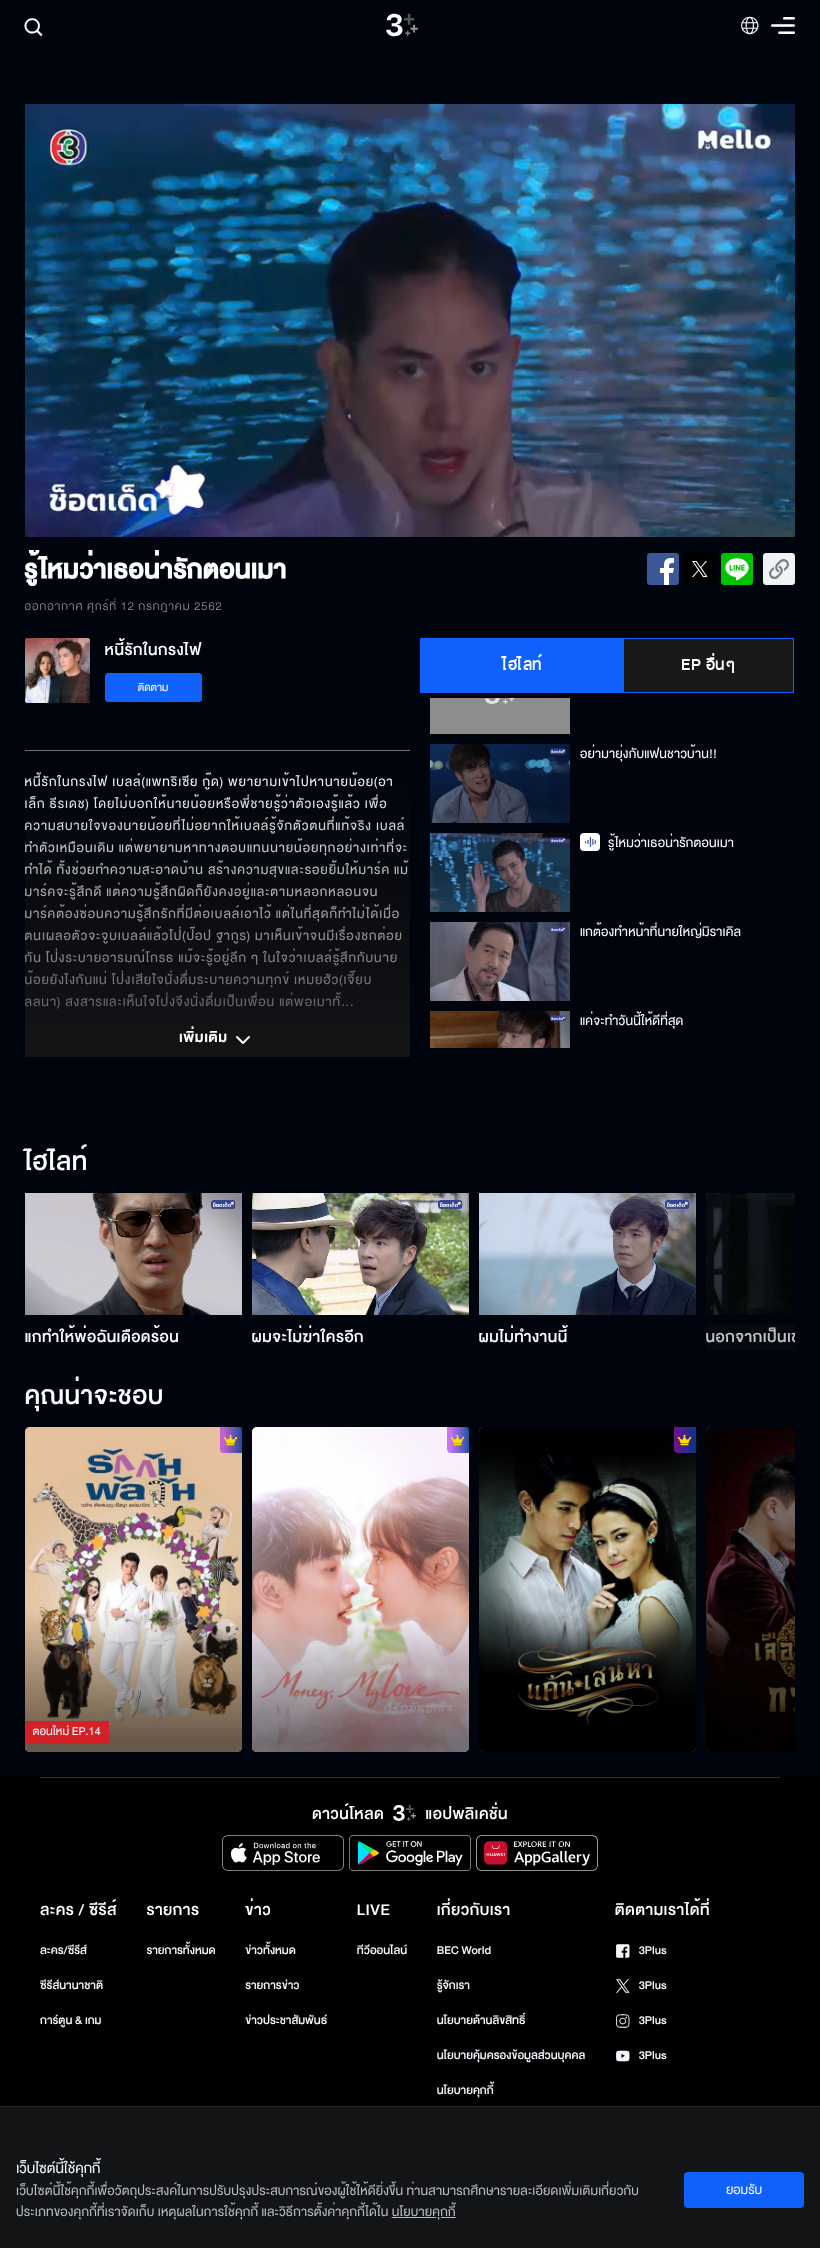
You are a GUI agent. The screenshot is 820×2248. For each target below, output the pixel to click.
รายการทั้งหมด (180, 1950)
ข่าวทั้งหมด (270, 1950)
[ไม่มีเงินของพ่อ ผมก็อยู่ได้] (360, 1590)
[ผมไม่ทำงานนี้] (587, 1254)
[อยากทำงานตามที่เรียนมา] (133, 1590)
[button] (179, 321)
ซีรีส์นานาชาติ (71, 1985)
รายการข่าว (272, 1985)
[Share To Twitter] (700, 569)
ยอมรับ (744, 2190)
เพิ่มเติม (205, 1039)
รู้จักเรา (453, 1985)
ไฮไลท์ (522, 665)
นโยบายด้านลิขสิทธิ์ (481, 2020)
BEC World (464, 1950)
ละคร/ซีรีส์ (63, 1950)
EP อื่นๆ (708, 665)
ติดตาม (153, 687)
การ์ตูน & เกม (71, 2020)
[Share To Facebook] (663, 569)
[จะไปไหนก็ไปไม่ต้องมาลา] (587, 1590)
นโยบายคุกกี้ (465, 2090)
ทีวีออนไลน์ (382, 1950)
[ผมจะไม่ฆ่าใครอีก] (360, 1254)
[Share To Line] (737, 569)
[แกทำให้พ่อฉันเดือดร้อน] (133, 1254)
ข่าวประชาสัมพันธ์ (286, 2020)
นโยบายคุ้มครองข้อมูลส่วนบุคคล (511, 2055)
